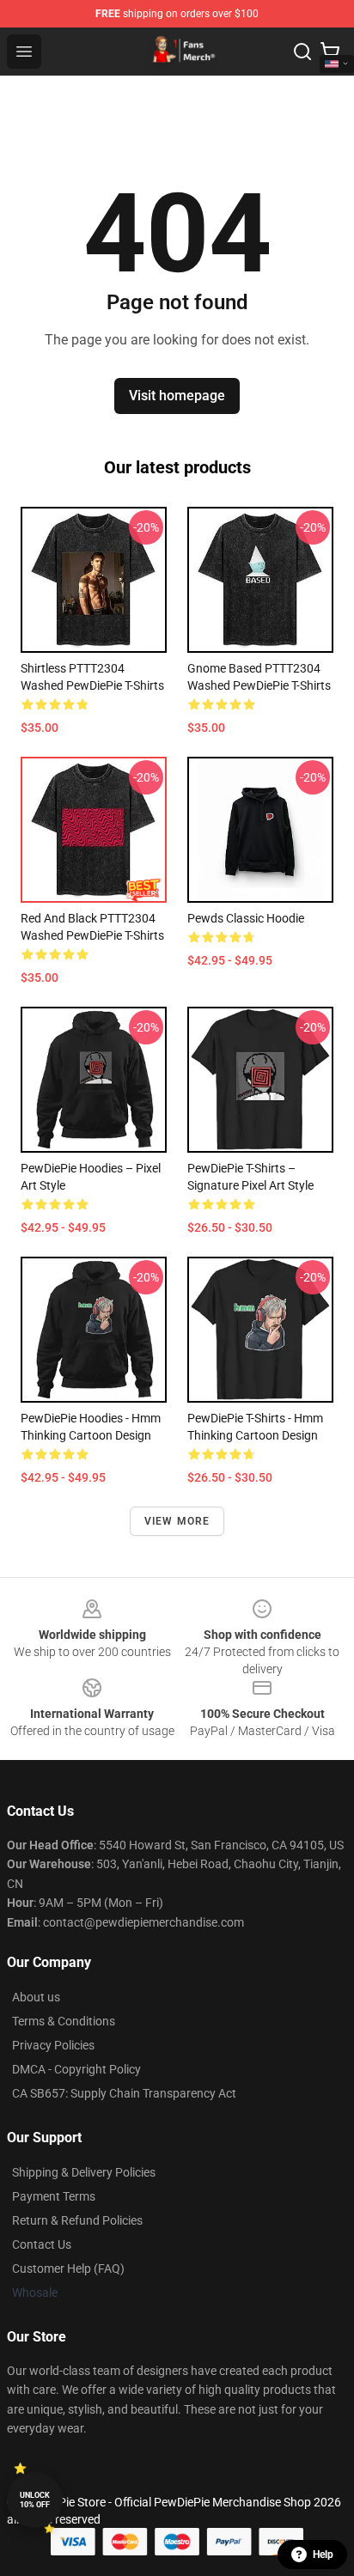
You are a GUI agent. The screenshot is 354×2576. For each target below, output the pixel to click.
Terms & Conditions (64, 2021)
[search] (302, 52)
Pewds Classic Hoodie (246, 918)
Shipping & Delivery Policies (84, 2172)
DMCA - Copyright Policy (76, 2069)
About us (36, 1997)
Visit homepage (177, 396)
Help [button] (323, 2555)
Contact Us (42, 2244)
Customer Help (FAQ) (68, 2268)
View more (177, 1521)
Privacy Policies (53, 2045)
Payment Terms (54, 2196)
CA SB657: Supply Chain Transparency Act (124, 2093)
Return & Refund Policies (77, 2220)
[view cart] (330, 52)
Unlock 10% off (35, 2500)
